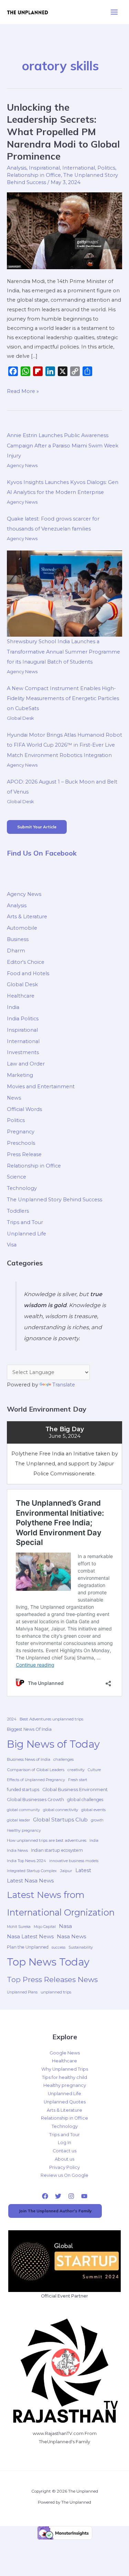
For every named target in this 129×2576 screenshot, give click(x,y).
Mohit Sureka (19, 1927)
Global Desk (20, 718)
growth (97, 1820)
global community (23, 1810)
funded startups (23, 1790)
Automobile (22, 928)
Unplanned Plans (22, 1992)
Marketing (20, 1075)
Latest (83, 1870)
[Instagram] (71, 2196)
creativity (76, 1770)
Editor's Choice (26, 962)
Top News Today (48, 1962)
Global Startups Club (60, 1820)
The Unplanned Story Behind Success (55, 1200)
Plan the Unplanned (28, 1947)
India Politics (23, 1019)
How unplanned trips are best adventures (47, 1840)
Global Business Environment (75, 1789)
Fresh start (78, 1780)
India (13, 1007)
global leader (18, 1820)
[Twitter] (58, 2196)
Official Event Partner (64, 2296)
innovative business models (74, 1861)
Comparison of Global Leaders (36, 1770)
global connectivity (61, 1810)
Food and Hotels (28, 973)
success (58, 1947)
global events (93, 1810)
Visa (12, 1245)
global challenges (85, 1800)
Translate (64, 1385)
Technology (22, 1188)
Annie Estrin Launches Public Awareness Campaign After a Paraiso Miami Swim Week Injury (63, 445)
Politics (106, 168)
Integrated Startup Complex (32, 1871)
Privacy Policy (64, 2167)
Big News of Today (53, 1744)
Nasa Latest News (30, 1936)
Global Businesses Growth (35, 1800)
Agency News (22, 465)
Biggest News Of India (29, 1729)
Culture (94, 1770)
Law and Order (26, 1064)
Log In (64, 2143)
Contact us (64, 2151)
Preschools (21, 1143)
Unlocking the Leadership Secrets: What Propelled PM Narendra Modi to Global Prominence (63, 132)
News (14, 1098)
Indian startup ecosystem (57, 1850)
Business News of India (29, 1759)
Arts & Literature (27, 917)
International (79, 168)
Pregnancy (21, 1132)
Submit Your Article (37, 827)
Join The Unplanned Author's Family (55, 2211)
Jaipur (66, 1871)
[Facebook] (45, 2196)
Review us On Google (64, 2175)
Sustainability (81, 1947)
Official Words (24, 1109)
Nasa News (71, 1936)
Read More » (23, 391)
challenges (63, 1759)
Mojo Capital (45, 1927)
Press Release (24, 1154)
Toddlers (18, 1211)
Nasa (65, 1926)
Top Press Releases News (52, 1979)
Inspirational (44, 168)
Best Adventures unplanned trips (51, 1719)
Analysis (17, 168)
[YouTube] (84, 2196)
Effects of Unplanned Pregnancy (36, 1780)
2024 (12, 1719)
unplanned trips (56, 1992)
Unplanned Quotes (65, 2102)
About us (64, 2159)
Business (18, 939)
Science (17, 1177)
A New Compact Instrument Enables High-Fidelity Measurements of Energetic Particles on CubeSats (63, 698)
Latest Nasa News (30, 1881)
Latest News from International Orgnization (61, 1903)
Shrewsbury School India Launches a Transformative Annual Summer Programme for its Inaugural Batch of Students (63, 651)
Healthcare (21, 996)
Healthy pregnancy (24, 1831)
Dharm (16, 951)
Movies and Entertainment (41, 1087)
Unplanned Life (26, 1234)
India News (17, 1850)
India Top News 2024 (26, 1861)
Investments (23, 1052)
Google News (65, 2053)
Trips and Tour (25, 1222)
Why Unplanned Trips (65, 2069)
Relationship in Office (34, 175)
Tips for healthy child (64, 2077)
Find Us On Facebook (42, 853)
